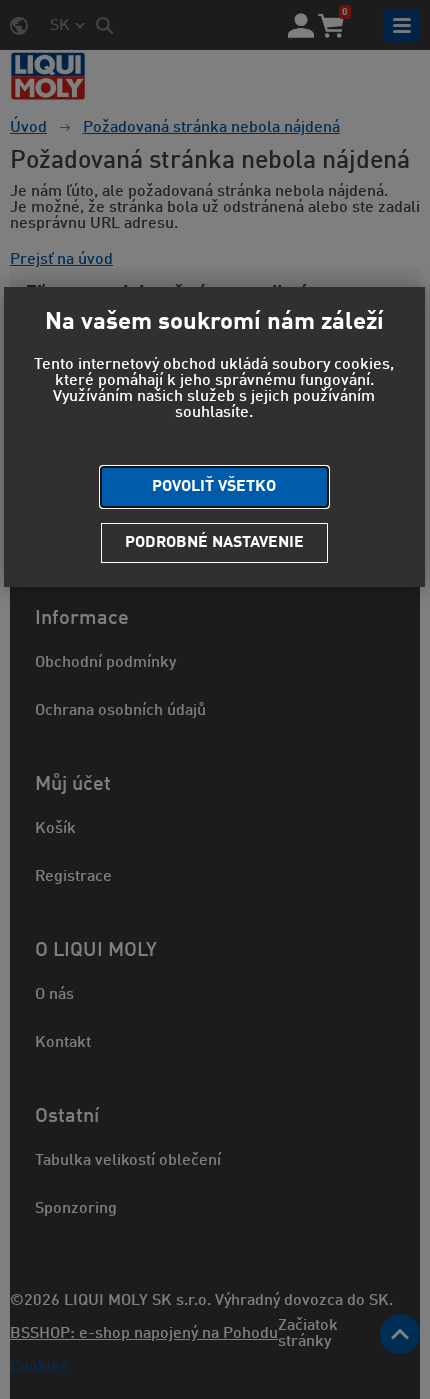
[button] (214, 487)
